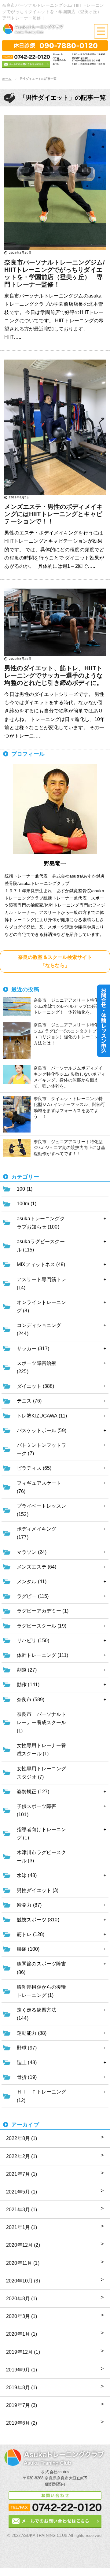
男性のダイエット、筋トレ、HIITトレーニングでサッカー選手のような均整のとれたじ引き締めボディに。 (53, 675)
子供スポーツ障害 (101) (37, 1810)
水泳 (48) (27, 1875)
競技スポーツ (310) (38, 1920)
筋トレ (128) (31, 1934)
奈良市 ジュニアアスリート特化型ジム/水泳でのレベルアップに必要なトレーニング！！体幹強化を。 (69, 1006)
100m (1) (27, 1204)
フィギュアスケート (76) (39, 1487)
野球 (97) (27, 2048)
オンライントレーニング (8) (41, 1306)
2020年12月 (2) (23, 2245)
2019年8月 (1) (22, 2388)
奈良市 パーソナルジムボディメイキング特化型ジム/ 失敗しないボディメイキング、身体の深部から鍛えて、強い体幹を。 (70, 1077)
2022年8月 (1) (22, 2138)
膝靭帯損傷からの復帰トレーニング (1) (41, 1991)
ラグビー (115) (33, 1596)
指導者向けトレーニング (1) (41, 1834)
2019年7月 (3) (22, 2405)
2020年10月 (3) (23, 2281)
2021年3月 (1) (22, 2210)
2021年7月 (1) (22, 2174)
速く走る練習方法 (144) (37, 2014)
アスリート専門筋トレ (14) (41, 1284)
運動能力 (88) (32, 2033)
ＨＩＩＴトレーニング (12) (41, 2096)
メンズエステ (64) (37, 1567)
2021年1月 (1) (22, 2227)
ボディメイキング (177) (37, 1533)
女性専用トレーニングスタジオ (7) (41, 1773)
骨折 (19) (27, 2077)
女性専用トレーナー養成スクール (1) (41, 1750)
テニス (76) (29, 1401)
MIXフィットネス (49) (41, 1264)
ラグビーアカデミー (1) (43, 1611)
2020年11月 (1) (23, 2263)
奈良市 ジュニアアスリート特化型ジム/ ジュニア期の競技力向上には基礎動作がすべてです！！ (70, 1148)
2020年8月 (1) (22, 2299)
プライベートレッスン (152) (41, 1510)
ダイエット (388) (36, 1386)
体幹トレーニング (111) (42, 1655)
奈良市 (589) (31, 1700)
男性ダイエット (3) (38, 1890)
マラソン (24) (32, 1552)
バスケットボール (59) (42, 1430)
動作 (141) (28, 1685)
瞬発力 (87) (29, 1905)
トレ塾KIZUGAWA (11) (42, 1416)
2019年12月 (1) (23, 2352)
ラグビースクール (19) (42, 1626)
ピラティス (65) (34, 1468)
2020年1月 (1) (22, 2334)
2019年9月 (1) (22, 2370)
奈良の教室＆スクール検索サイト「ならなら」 (55, 961)
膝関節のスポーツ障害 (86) (41, 1968)
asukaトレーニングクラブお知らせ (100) (41, 1223)
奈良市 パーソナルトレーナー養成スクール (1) (41, 1722)
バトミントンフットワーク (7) (41, 1449)
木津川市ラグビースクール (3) (41, 1857)
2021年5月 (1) (22, 2192)
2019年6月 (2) (22, 2423)
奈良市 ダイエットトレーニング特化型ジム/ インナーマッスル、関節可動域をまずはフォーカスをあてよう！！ (70, 1108)
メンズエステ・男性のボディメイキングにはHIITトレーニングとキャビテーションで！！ (53, 514)
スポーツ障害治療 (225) (37, 1367)
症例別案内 (55, 2484)
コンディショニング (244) (39, 1329)
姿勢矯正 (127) (33, 1792)
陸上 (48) (27, 2062)
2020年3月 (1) (22, 2316)
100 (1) (25, 1189)
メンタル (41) (32, 1582)
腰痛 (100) (28, 1949)
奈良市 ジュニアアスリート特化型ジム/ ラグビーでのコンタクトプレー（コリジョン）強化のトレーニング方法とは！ (70, 1034)
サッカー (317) (33, 1349)
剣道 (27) (27, 1670)
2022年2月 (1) (22, 2156)
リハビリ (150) (33, 1641)
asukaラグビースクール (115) (41, 1246)
